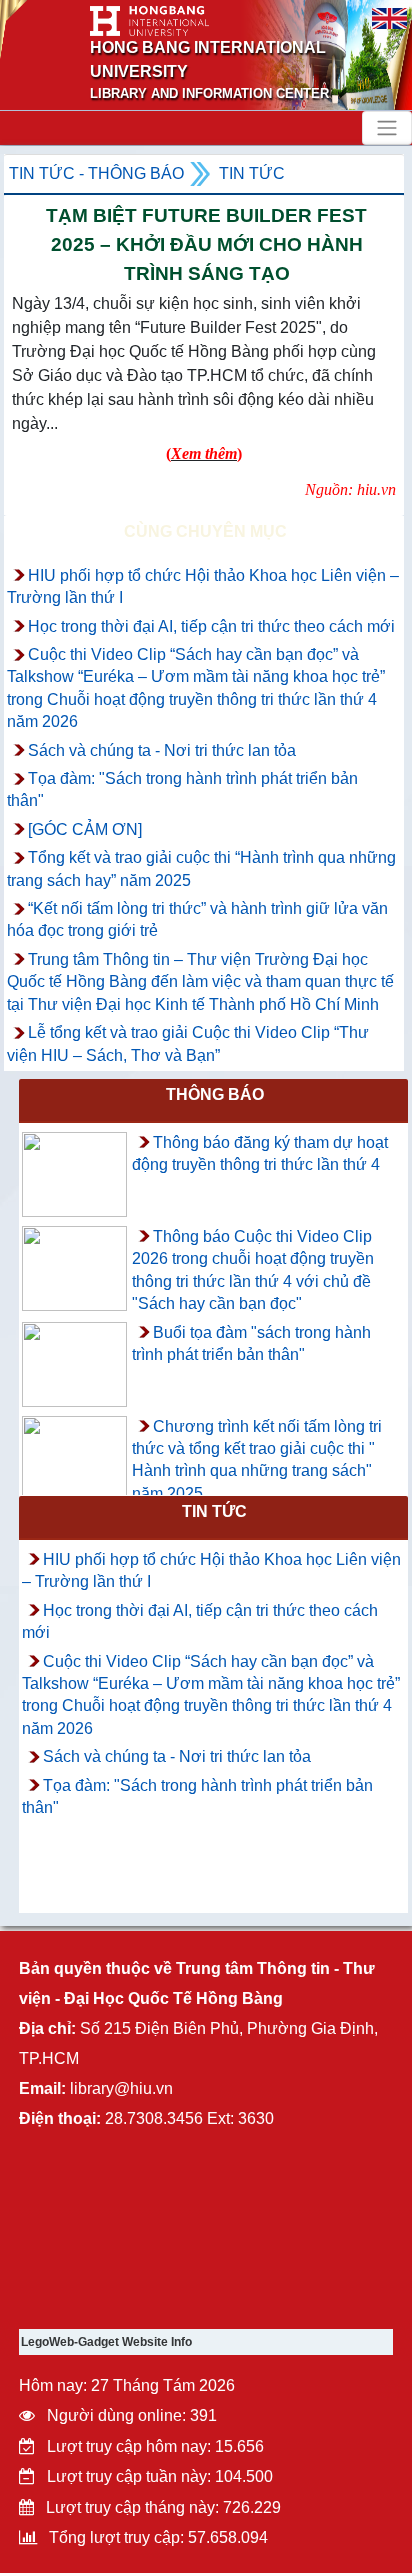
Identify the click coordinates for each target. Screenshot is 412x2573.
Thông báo (215, 1094)
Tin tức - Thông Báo (96, 173)
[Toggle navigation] (387, 128)
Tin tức (252, 173)
